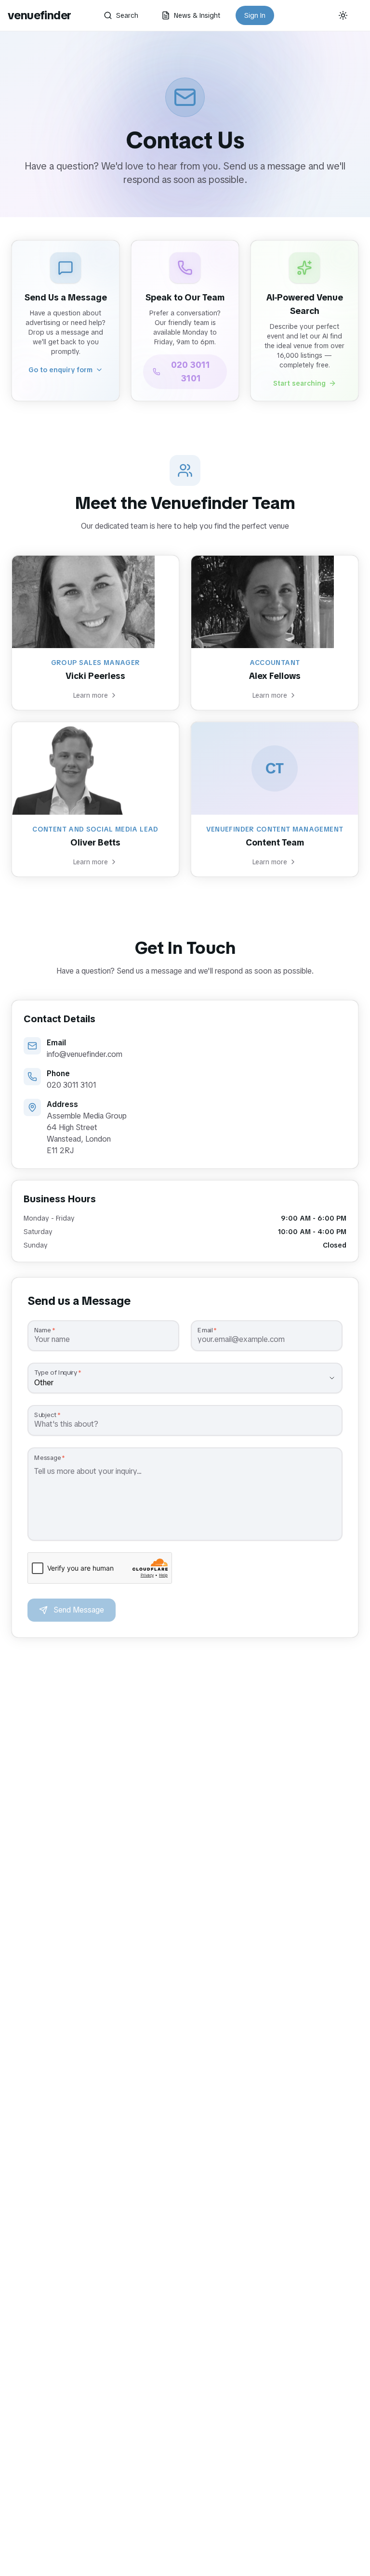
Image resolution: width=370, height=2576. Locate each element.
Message (47, 1458)
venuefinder (39, 15)
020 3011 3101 (191, 371)
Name (43, 1330)
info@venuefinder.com (85, 1054)
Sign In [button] (255, 15)
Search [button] (127, 15)
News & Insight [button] (197, 15)
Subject (45, 1415)
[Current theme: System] (343, 15)
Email (205, 1330)
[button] (66, 321)
